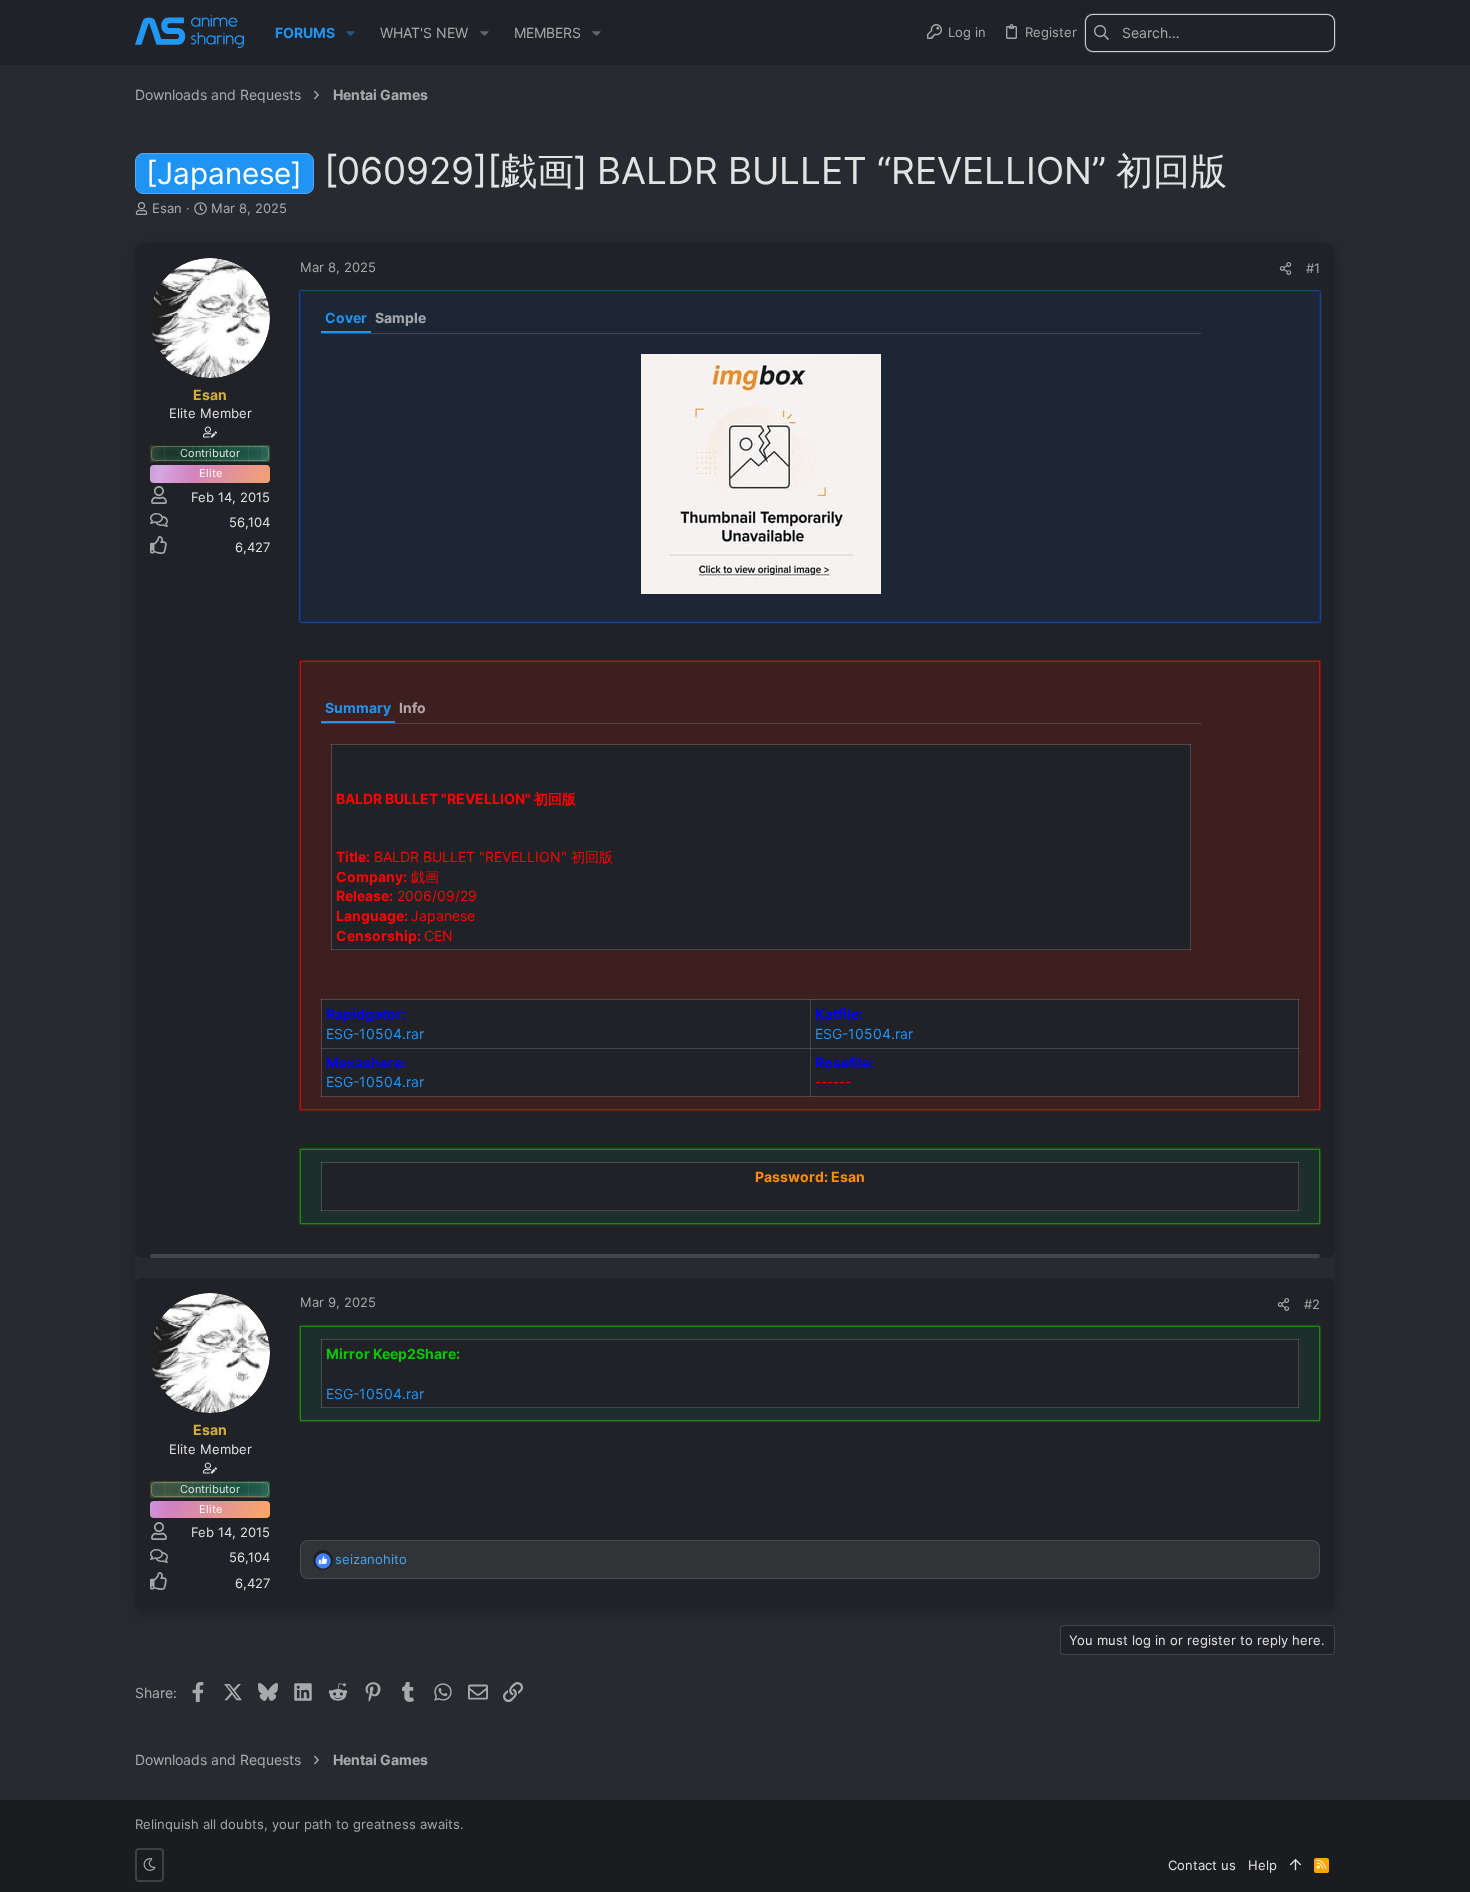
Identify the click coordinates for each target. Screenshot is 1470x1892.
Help (1262, 1865)
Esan (167, 208)
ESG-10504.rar (375, 1033)
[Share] (1285, 268)
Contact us (1202, 1865)
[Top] (1295, 1865)
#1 (1313, 268)
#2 (1312, 1304)
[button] (350, 33)
